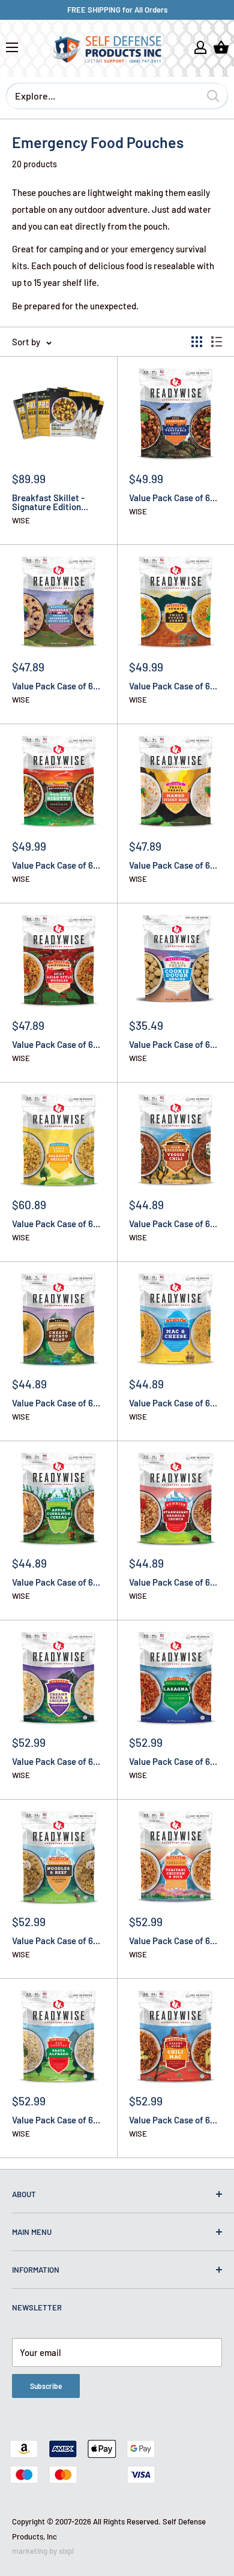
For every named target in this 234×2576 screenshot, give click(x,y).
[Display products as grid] (197, 342)
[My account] (200, 47)
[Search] (213, 96)
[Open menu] (12, 47)
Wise (21, 521)
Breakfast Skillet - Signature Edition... (50, 502)
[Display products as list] (217, 342)
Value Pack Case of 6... (173, 498)
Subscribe (46, 2386)
